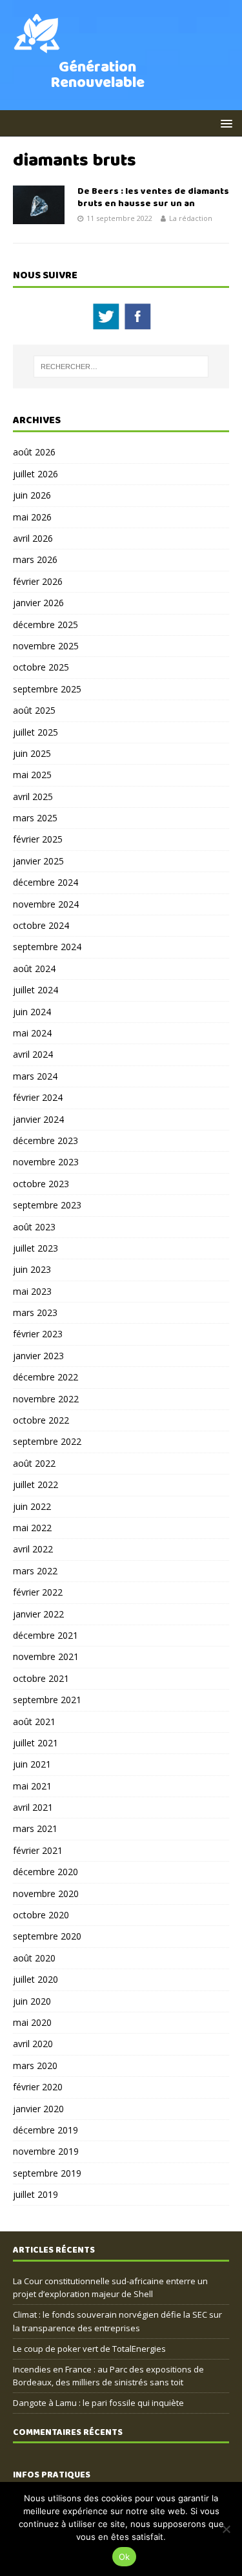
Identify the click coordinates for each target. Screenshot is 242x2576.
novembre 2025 (46, 646)
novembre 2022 (46, 1399)
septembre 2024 (47, 947)
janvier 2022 (38, 1614)
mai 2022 (32, 1528)
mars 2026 (35, 559)
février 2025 (38, 839)
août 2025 (34, 710)
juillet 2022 (35, 1484)
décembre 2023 (45, 1140)
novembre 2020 (46, 1894)
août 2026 (34, 452)
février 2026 (38, 581)
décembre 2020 (45, 1872)
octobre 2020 (41, 1915)
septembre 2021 (47, 1700)
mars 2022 (35, 1571)
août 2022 (34, 1463)
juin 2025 (32, 753)
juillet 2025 (35, 732)
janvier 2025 (38, 861)
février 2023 (38, 1334)
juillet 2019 (35, 2194)
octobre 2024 (41, 925)
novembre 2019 (46, 2151)
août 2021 (34, 1722)
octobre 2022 (41, 1420)
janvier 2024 (38, 1119)
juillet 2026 (35, 474)
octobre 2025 (41, 667)
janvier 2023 (38, 1356)
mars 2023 (35, 1312)
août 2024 (34, 968)
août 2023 (34, 1227)
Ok (125, 2557)
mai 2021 (32, 1786)
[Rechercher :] (121, 367)
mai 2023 (32, 1291)
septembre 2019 (47, 2173)
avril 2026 (33, 538)
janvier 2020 (38, 2109)
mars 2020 (35, 2066)
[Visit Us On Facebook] (137, 324)
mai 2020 (32, 2022)
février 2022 (38, 1592)
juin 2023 (32, 1269)
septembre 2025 (47, 689)
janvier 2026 (38, 603)
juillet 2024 (35, 990)
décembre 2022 (45, 1377)
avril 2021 (33, 1807)
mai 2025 (32, 775)
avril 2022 (33, 1549)
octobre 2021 (41, 1678)
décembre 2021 (45, 1635)
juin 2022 (32, 1506)
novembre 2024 (46, 904)
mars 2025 (35, 818)
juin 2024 (32, 1012)
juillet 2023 (35, 1248)
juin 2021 (32, 1764)
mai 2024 (32, 1033)
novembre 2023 (46, 1162)
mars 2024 (35, 1076)
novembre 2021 (46, 1656)
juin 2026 (32, 495)
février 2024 (38, 1097)
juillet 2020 (35, 1979)
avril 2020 (33, 2044)
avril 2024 (33, 1054)
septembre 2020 (47, 1936)
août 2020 (34, 1958)
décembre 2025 (45, 625)
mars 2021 (35, 1828)
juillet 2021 (35, 1743)
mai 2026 (32, 517)
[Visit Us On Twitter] (106, 324)
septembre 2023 (47, 1205)
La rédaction (191, 218)
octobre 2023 (41, 1184)
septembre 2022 (47, 1441)
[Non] (226, 2529)
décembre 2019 (45, 2130)
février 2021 (38, 1850)
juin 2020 (32, 2001)
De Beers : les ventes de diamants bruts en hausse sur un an (153, 197)
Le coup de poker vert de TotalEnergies (89, 2349)
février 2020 (38, 2087)
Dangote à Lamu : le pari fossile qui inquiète (98, 2403)
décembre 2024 (45, 882)
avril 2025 (33, 797)
